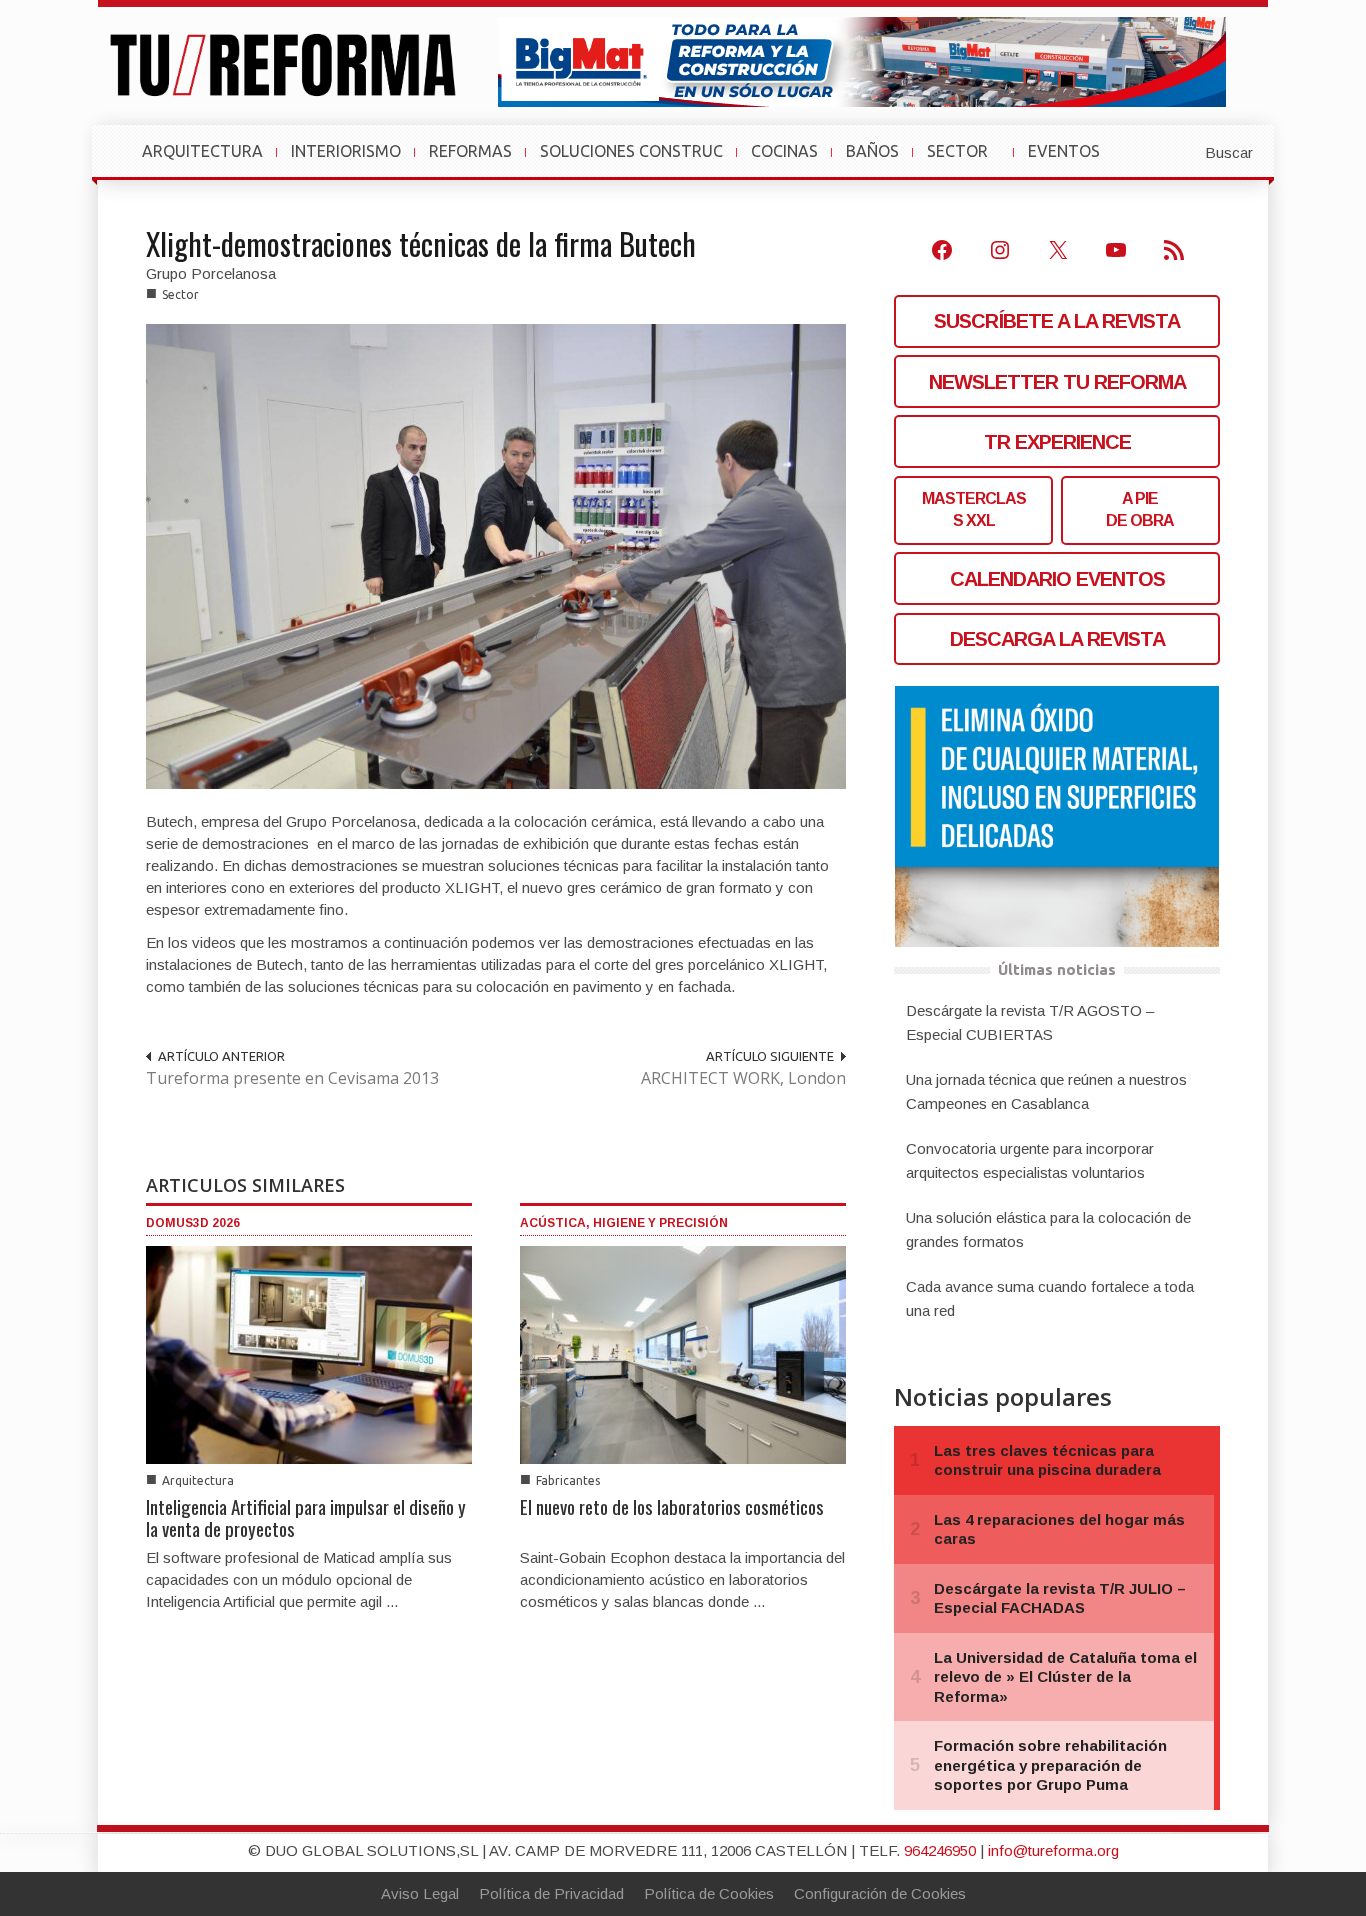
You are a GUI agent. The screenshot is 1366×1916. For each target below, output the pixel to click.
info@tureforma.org (1053, 1850)
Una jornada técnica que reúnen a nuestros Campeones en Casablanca (1046, 1091)
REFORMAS (470, 151)
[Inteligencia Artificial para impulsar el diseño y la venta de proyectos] (309, 1353)
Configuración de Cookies (880, 1893)
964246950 (940, 1850)
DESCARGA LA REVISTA (1057, 639)
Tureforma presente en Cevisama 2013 (292, 1078)
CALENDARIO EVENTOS (1057, 579)
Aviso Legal (420, 1893)
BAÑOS (872, 151)
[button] (1180, 151)
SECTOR (965, 161)
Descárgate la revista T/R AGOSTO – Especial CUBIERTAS (1030, 1022)
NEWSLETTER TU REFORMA (1057, 382)
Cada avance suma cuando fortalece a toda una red (1050, 1298)
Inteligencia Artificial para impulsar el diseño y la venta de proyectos (306, 1517)
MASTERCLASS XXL (974, 509)
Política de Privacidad (551, 1893)
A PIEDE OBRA (1140, 509)
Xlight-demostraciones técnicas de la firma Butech (421, 243)
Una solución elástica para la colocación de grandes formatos (1048, 1229)
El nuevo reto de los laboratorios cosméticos (672, 1506)
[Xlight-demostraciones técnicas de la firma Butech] (496, 554)
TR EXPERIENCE (1057, 442)
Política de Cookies (709, 1893)
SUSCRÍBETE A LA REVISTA (1057, 321)
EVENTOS (1072, 161)
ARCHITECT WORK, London (743, 1078)
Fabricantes (568, 1480)
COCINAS (784, 151)
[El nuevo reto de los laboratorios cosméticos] (683, 1353)
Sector (180, 294)
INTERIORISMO (346, 151)
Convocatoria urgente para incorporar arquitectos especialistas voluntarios (1030, 1160)
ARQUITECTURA (202, 151)
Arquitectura (198, 1480)
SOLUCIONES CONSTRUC (631, 151)
